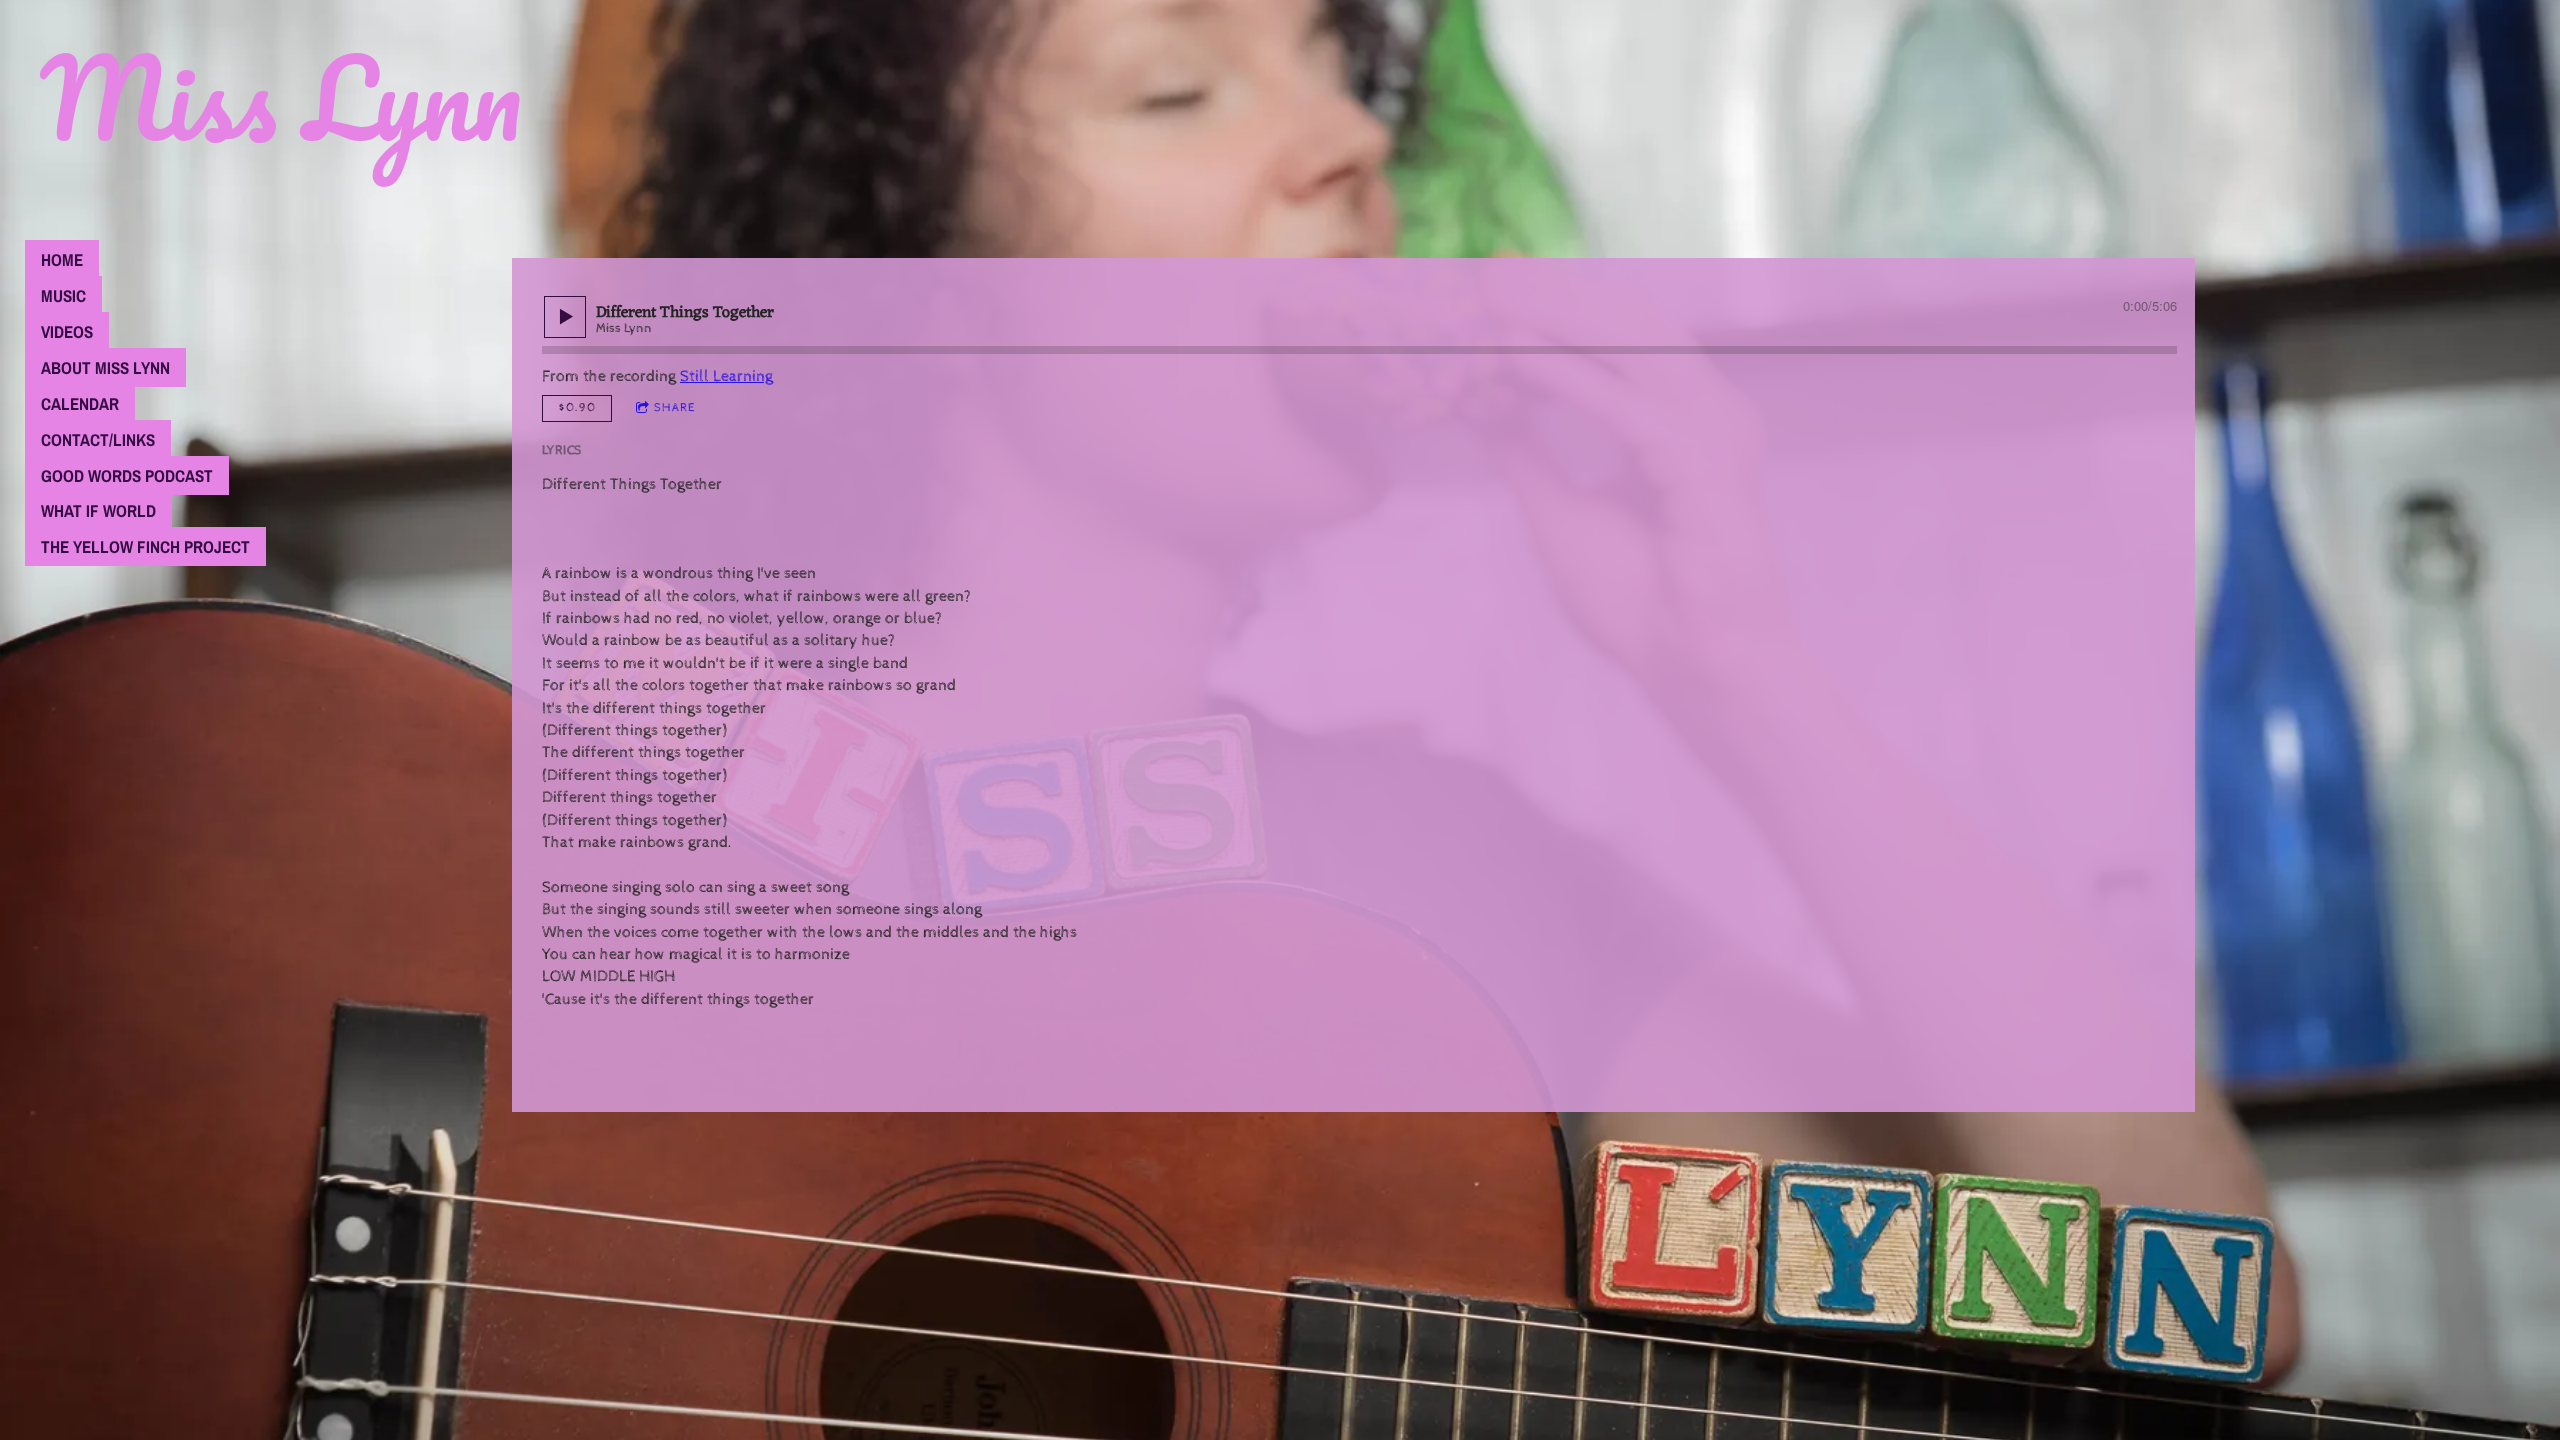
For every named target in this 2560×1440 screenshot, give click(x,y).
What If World (98, 510)
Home (62, 259)
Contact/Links (98, 439)
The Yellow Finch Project (145, 546)
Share (674, 408)
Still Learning (726, 376)
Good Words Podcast (127, 475)
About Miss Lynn (105, 367)
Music (63, 295)
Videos (67, 331)
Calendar (80, 403)
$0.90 (577, 408)
